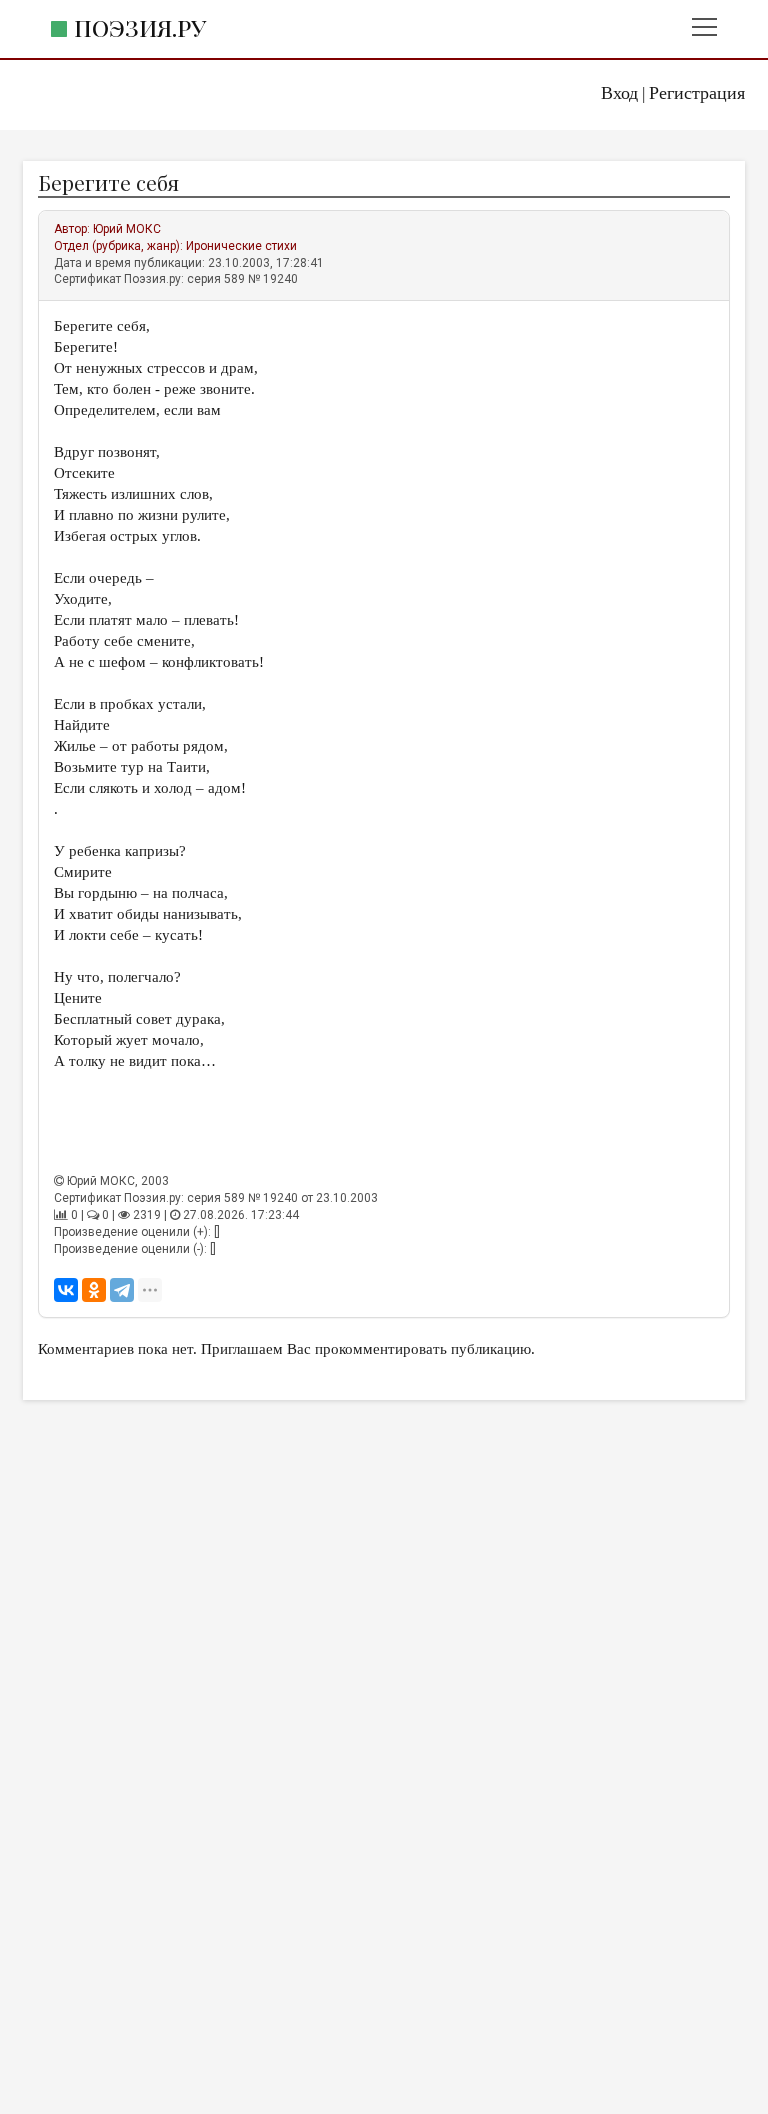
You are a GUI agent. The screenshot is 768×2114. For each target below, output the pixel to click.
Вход (619, 93)
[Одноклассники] (94, 1290)
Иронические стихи (241, 246)
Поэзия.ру (140, 27)
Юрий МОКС (127, 229)
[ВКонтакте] (66, 1290)
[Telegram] (122, 1290)
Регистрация (697, 93)
